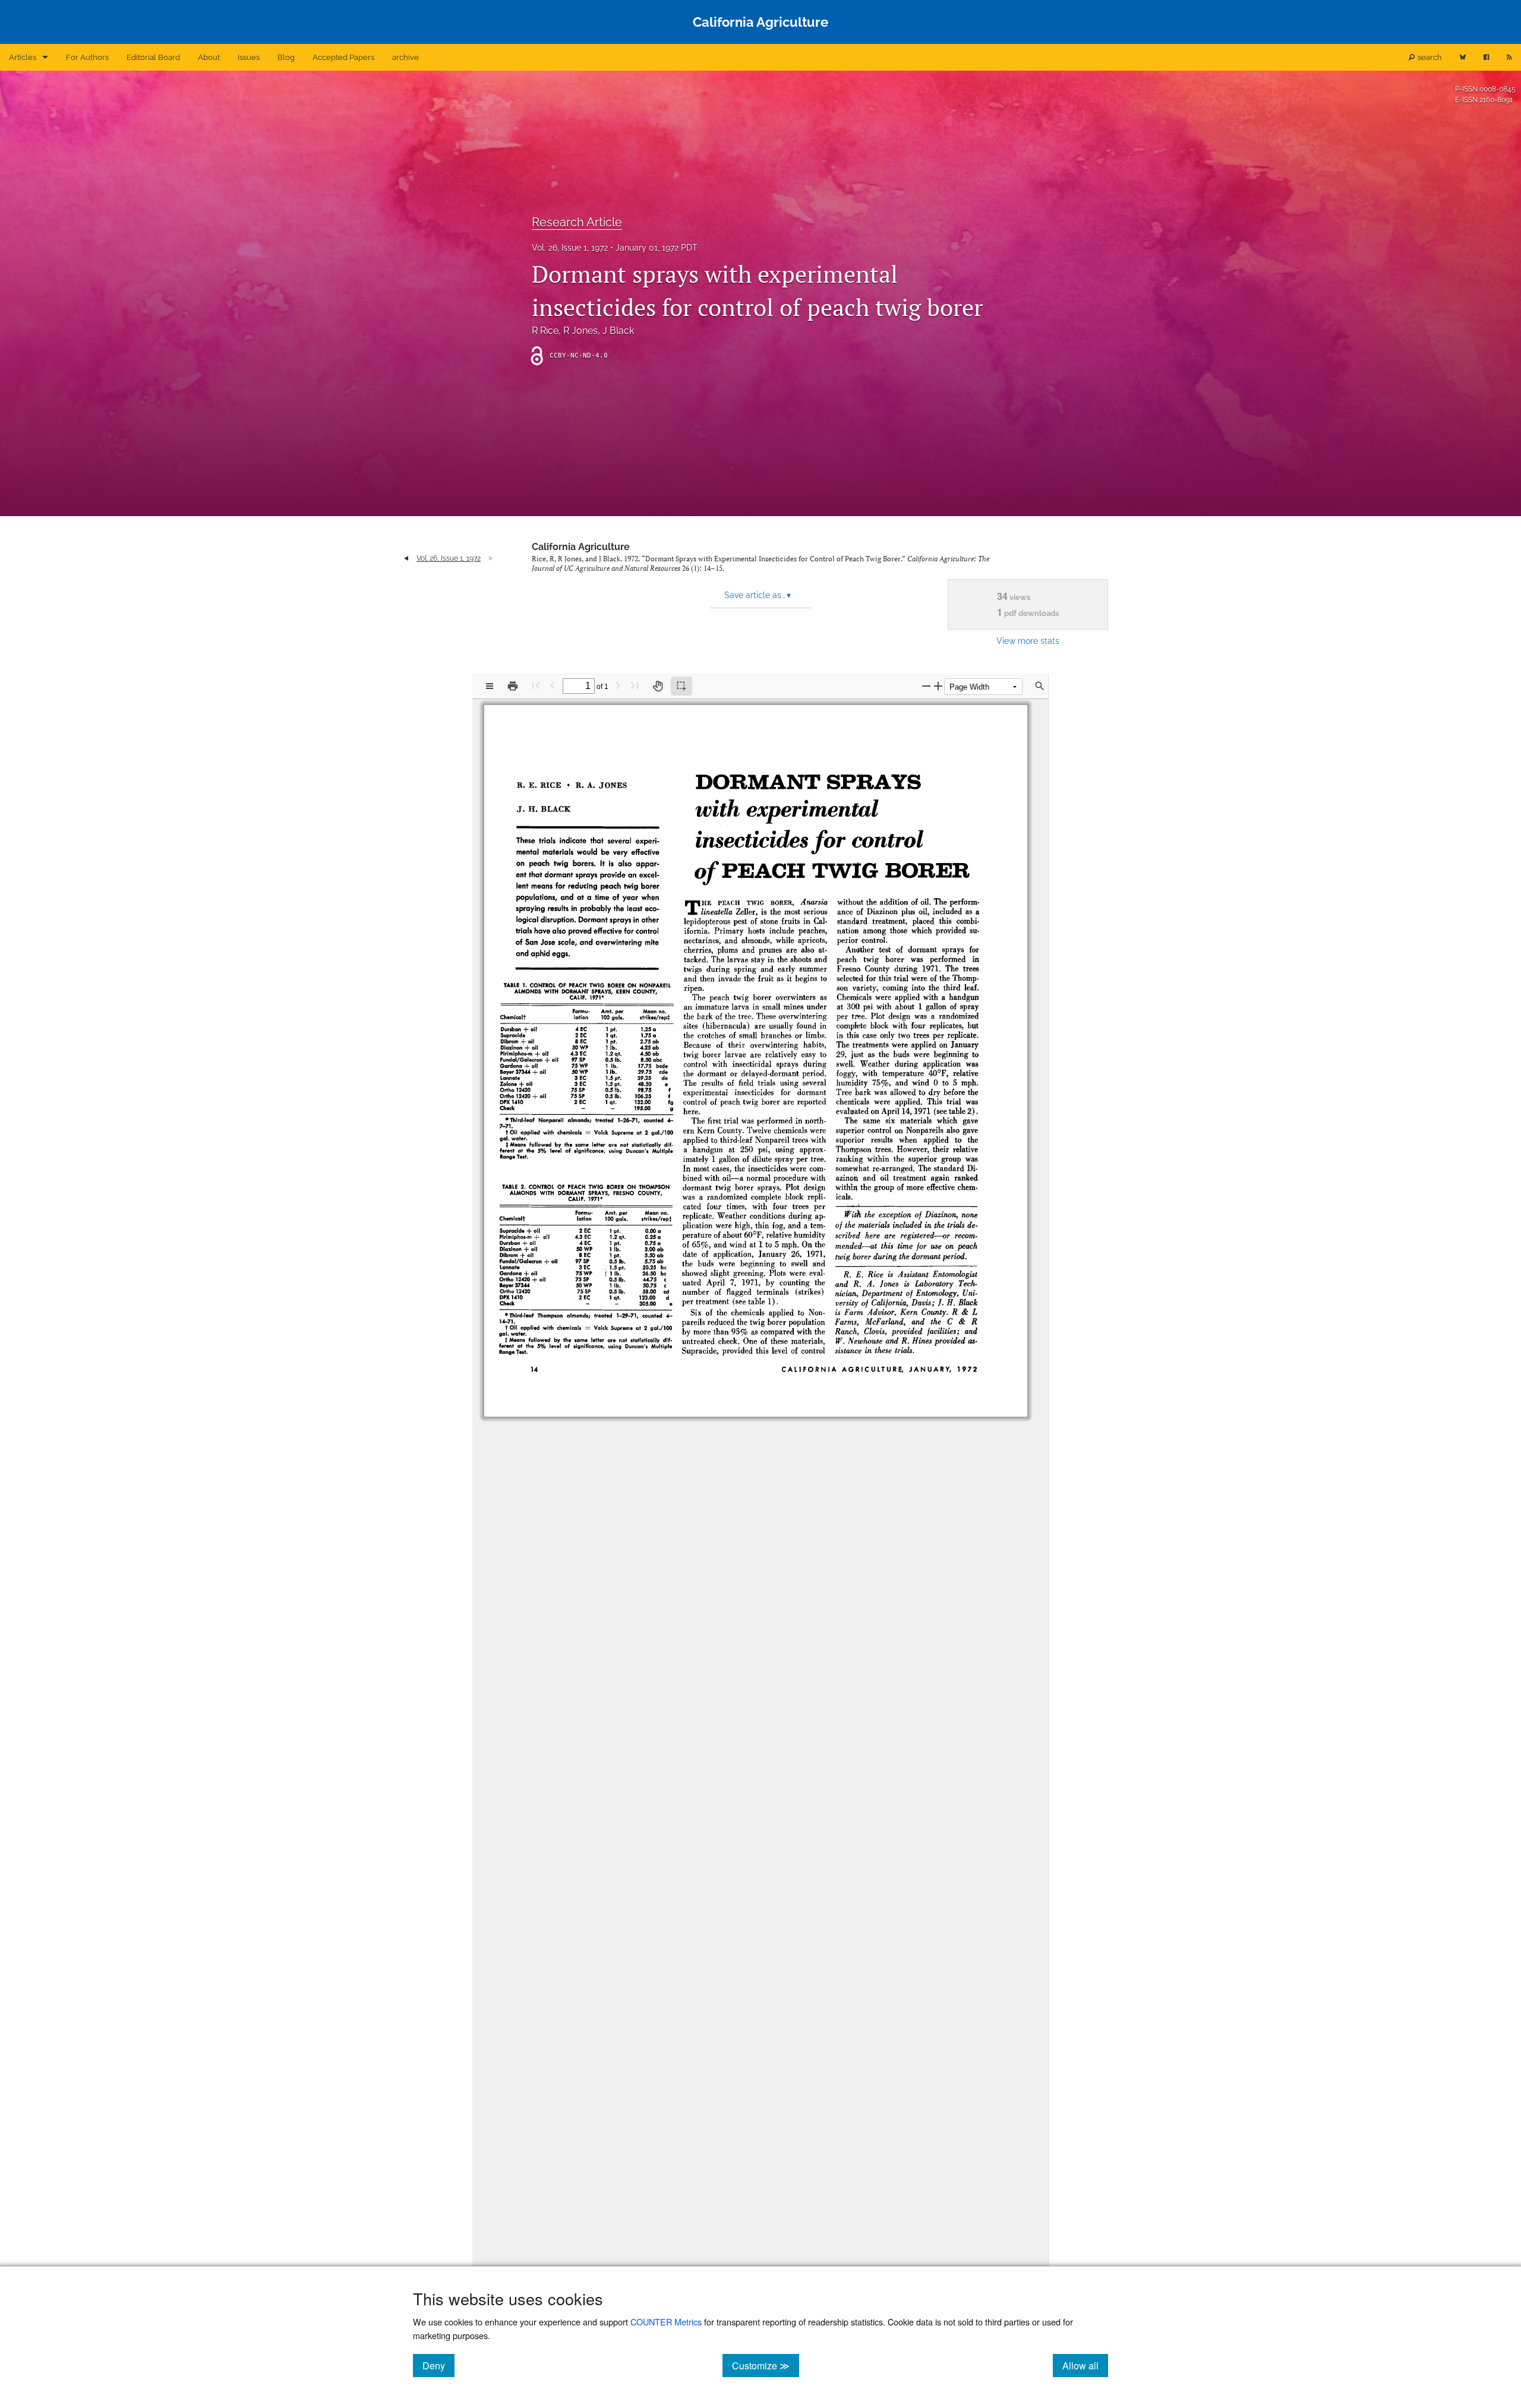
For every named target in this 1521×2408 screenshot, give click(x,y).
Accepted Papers (343, 57)
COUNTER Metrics (666, 2322)
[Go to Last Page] (635, 685)
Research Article (577, 222)
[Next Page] (618, 685)
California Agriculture (581, 547)
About (209, 57)
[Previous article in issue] (406, 558)
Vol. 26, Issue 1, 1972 (570, 248)
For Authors (87, 57)
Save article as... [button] (758, 595)
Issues (249, 57)
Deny (438, 2365)
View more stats (1028, 641)
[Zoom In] (938, 686)
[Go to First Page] (536, 685)
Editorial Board (153, 57)
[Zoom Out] (926, 686)
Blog (286, 57)
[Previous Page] (553, 685)
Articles (23, 57)
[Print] (513, 686)
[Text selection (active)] (681, 686)
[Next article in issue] (491, 558)
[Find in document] (1040, 686)
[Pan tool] (658, 686)
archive (406, 57)
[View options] (490, 686)
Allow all (1085, 2365)
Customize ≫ (766, 2365)
